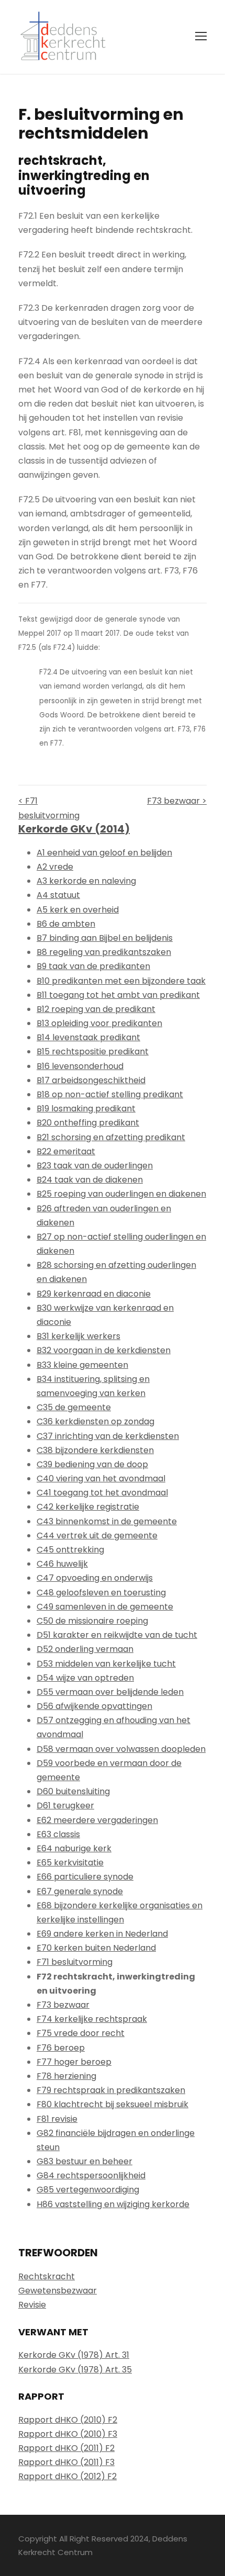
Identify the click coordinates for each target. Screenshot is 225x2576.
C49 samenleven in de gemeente (105, 1607)
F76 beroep (61, 2048)
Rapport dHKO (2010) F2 (68, 2420)
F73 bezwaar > (177, 801)
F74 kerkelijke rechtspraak (92, 2019)
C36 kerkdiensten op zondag (95, 1421)
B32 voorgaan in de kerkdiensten (104, 1350)
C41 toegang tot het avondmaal (102, 1493)
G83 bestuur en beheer (85, 2161)
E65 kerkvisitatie (70, 1863)
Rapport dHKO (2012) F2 (67, 2476)
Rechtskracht (47, 2276)
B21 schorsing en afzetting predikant (111, 1137)
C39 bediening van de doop (92, 1464)
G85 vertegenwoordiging (88, 2190)
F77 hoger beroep (74, 2062)
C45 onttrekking (70, 1550)
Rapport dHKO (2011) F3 (66, 2462)
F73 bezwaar (63, 2005)
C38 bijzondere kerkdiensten (95, 1450)
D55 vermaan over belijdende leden (110, 1692)
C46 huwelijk (62, 1564)
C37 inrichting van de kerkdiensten (108, 1436)
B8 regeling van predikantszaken (104, 952)
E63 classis (58, 1834)
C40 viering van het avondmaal (101, 1478)
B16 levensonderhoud (80, 1066)
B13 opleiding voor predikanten (99, 1023)
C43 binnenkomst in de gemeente (107, 1521)
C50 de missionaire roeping (92, 1621)
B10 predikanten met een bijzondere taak (121, 981)
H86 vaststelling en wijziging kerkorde (113, 2204)
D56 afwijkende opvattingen (94, 1706)
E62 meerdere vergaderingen (97, 1820)
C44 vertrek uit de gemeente (97, 1536)
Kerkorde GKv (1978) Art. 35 (75, 2370)
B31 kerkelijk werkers (78, 1336)
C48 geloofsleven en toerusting (101, 1593)
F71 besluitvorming (75, 1962)
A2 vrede (55, 867)
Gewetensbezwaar (58, 2291)
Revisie (32, 2305)
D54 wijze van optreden (85, 1678)
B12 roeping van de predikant (96, 1009)
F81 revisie (57, 2119)
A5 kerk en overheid (78, 910)
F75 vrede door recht (81, 2033)
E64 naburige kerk (74, 1848)
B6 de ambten (66, 924)
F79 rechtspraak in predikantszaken (111, 2090)
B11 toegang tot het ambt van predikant (118, 995)
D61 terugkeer (65, 1806)
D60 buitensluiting (73, 1791)
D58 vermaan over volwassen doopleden (121, 1749)
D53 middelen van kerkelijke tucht (106, 1664)
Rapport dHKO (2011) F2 (66, 2448)
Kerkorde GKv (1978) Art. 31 (74, 2355)
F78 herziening (66, 2076)
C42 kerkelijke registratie (88, 1507)
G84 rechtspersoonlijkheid (91, 2175)
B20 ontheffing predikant (88, 1123)
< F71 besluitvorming (49, 808)
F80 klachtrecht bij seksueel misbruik (113, 2104)
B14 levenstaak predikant (88, 1037)
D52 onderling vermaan (85, 1649)
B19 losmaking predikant (86, 1109)
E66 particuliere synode (85, 1877)
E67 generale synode (80, 1891)
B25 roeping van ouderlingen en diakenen (121, 1194)
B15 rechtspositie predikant (93, 1051)
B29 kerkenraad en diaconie (94, 1294)
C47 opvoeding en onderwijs (95, 1578)
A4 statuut (58, 895)
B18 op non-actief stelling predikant (110, 1094)
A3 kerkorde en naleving (86, 881)
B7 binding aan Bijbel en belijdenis (105, 938)
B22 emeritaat (66, 1151)
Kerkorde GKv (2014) (74, 829)
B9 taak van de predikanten (93, 966)
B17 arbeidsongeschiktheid (91, 1080)
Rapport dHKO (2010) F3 (68, 2434)
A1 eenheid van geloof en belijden (104, 853)
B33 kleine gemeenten (82, 1365)
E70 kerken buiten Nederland (96, 1948)
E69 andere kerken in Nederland (102, 1934)
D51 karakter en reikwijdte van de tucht (117, 1635)
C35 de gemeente (74, 1407)
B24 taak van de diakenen (90, 1180)
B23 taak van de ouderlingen (95, 1166)
